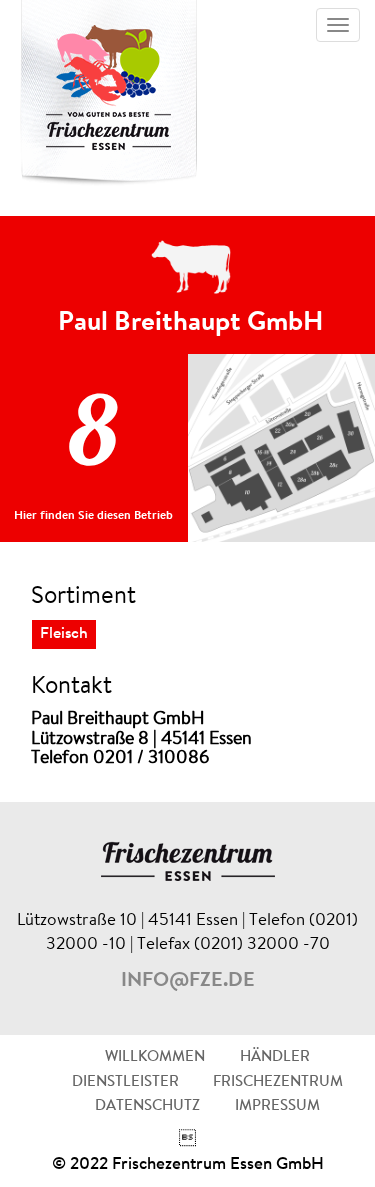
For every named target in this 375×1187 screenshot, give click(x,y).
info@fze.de (188, 981)
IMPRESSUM (277, 1106)
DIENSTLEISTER (125, 1082)
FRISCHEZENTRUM (278, 1082)
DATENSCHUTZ (147, 1106)
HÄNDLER (275, 1057)
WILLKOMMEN (155, 1057)
